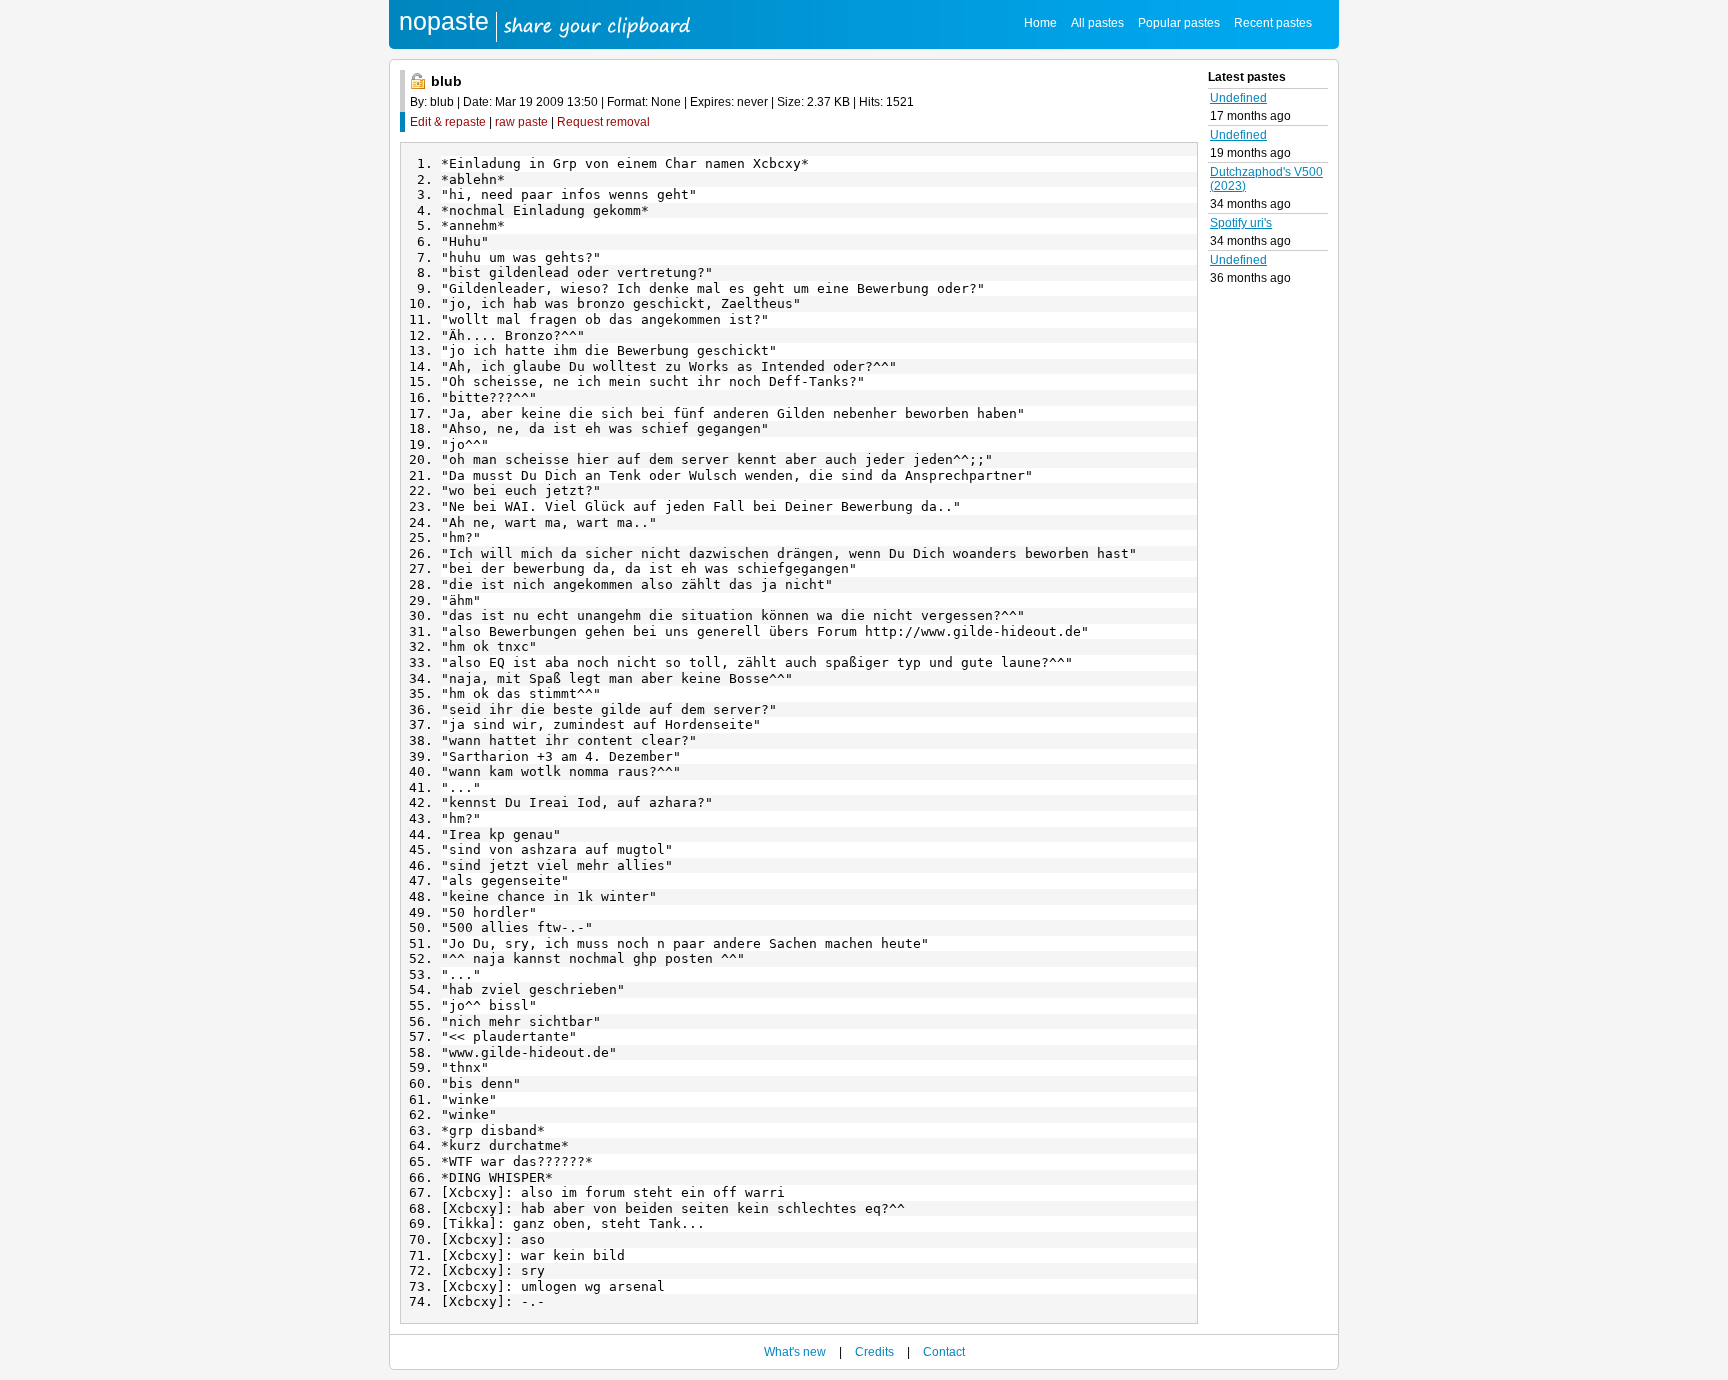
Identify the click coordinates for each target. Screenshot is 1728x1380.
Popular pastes (1179, 23)
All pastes (1097, 23)
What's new (795, 1352)
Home (1040, 23)
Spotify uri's (1241, 223)
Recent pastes (1273, 23)
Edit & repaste (448, 122)
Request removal (603, 122)
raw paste (521, 122)
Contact (944, 1352)
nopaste (444, 21)
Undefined (1238, 98)
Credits (874, 1352)
